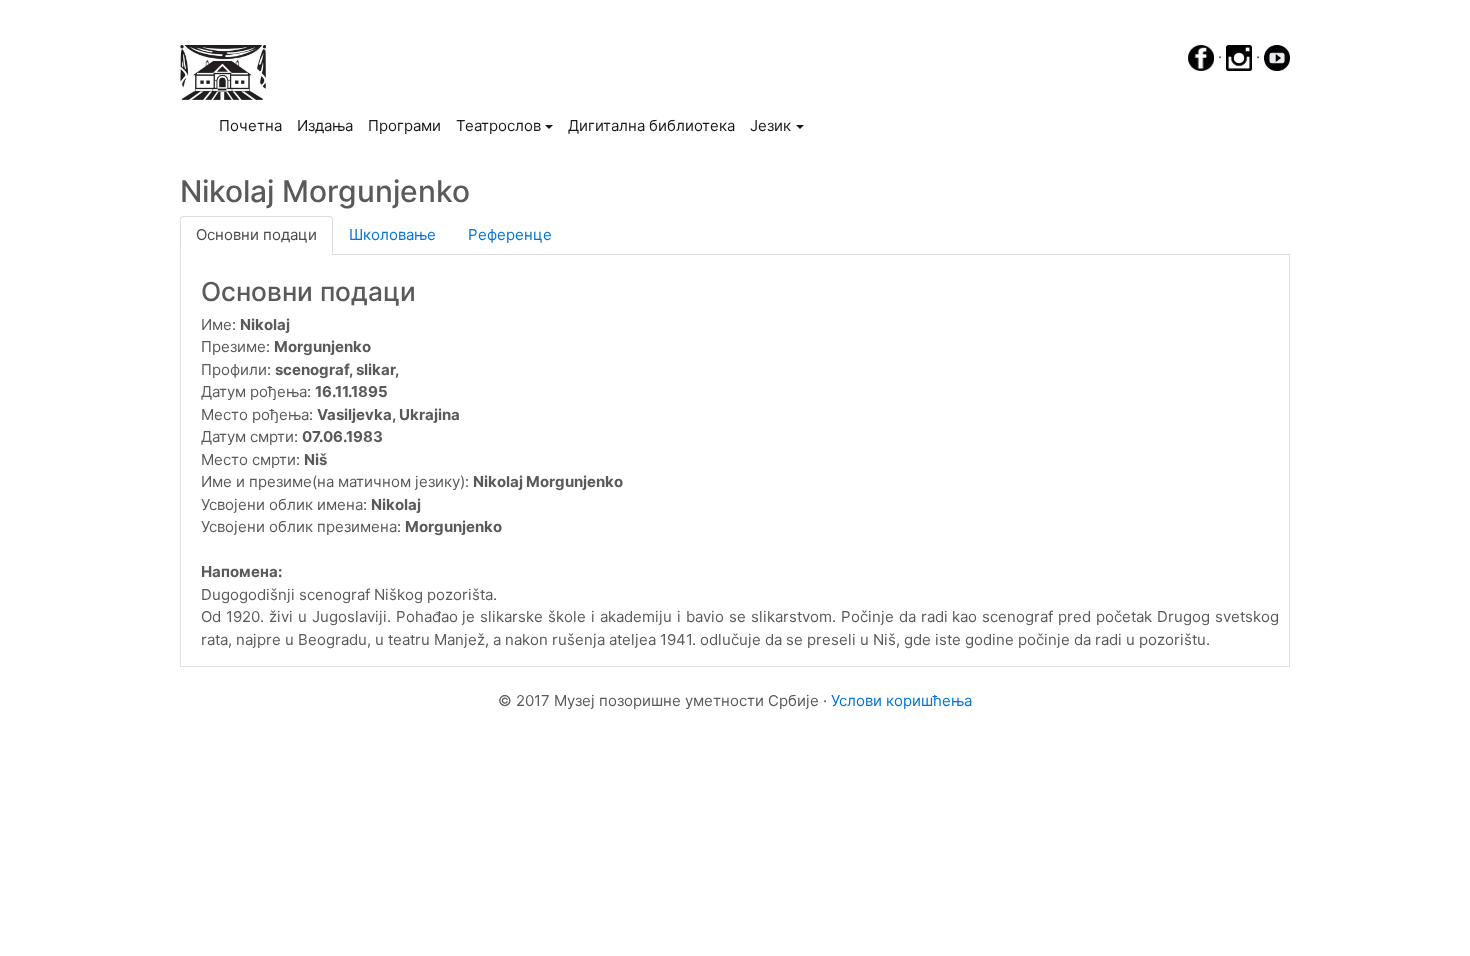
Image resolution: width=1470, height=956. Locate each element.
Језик (770, 125)
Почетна (254, 125)
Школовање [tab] (392, 234)
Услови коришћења (901, 700)
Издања (325, 125)
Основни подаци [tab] (256, 234)
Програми (404, 125)
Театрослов (498, 125)
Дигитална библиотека (651, 125)
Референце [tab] (510, 234)
